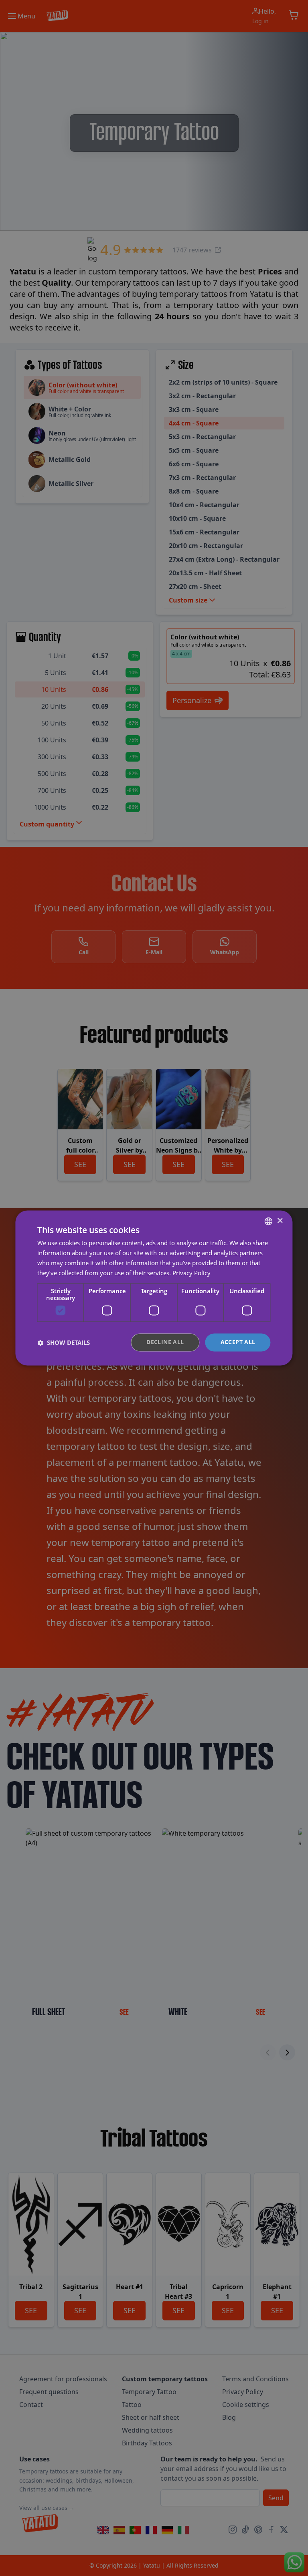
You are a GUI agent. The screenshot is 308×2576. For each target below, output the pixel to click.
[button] (64, 1342)
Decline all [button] (165, 1342)
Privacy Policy (191, 1273)
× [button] (280, 1221)
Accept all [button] (238, 1342)
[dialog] (154, 1288)
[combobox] (269, 1221)
